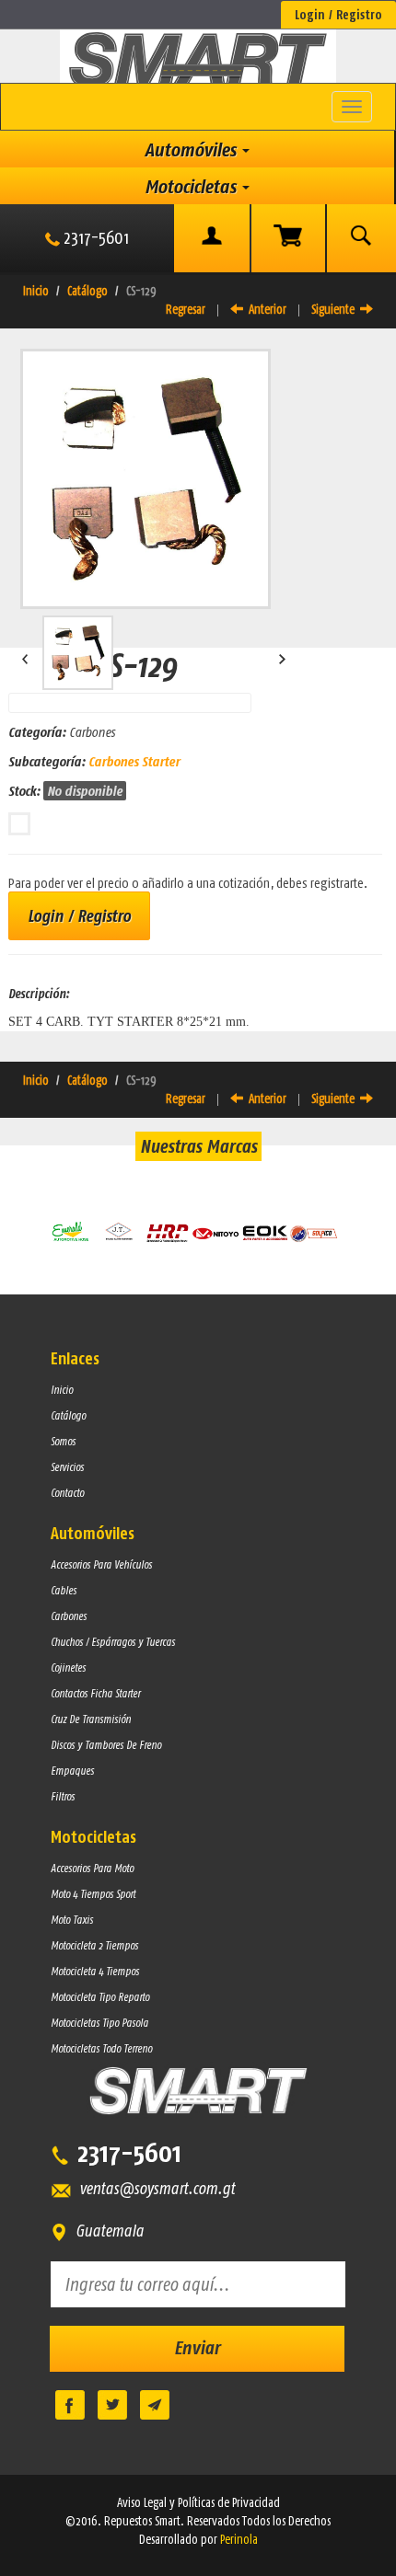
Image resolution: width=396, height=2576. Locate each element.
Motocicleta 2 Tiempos (94, 1945)
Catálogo (87, 291)
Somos (63, 1441)
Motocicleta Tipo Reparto (100, 1997)
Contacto (67, 1493)
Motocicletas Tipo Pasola (99, 2023)
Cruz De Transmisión (91, 1719)
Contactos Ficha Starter (95, 1693)
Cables (64, 1590)
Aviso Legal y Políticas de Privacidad (198, 2502)
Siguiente (336, 309)
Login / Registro (338, 15)
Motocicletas (192, 186)
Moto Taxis (72, 1920)
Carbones (69, 1616)
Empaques (72, 1771)
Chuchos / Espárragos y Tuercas (113, 1642)
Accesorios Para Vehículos (101, 1564)
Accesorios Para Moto (92, 1868)
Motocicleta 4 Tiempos (95, 1971)
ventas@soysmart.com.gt (153, 2188)
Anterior (265, 309)
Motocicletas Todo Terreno (101, 2048)
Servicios (67, 1467)
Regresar (186, 309)
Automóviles (192, 149)
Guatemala (106, 2231)
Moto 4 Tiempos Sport (93, 1894)
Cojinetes (68, 1667)
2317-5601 (94, 237)
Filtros (63, 1796)
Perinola (239, 2539)
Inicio (36, 291)
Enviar (197, 2347)
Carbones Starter (134, 761)
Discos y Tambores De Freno (106, 1745)
